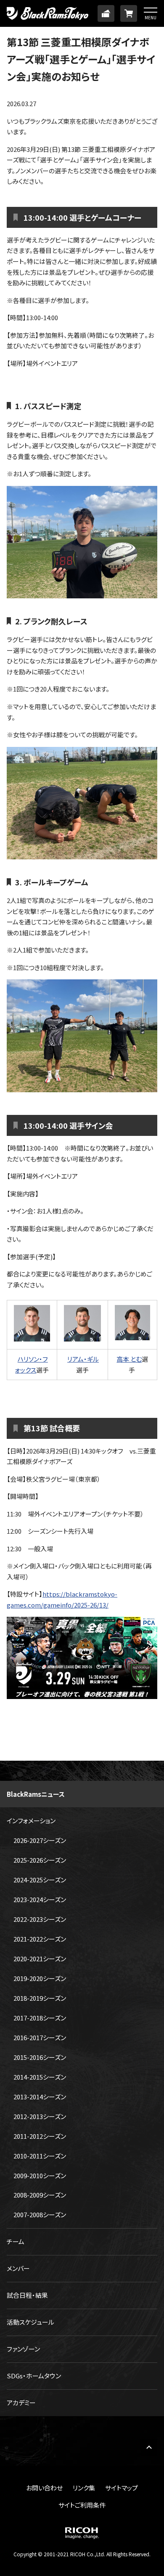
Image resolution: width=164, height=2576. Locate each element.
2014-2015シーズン (40, 2077)
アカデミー (21, 2402)
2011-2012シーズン (40, 2136)
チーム (16, 2241)
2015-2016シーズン (40, 2057)
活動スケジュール (30, 2322)
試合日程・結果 (27, 2295)
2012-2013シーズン (40, 2116)
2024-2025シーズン (40, 1880)
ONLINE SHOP (129, 13)
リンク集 (84, 2488)
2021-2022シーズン (40, 1939)
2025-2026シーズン (40, 1860)
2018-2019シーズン (40, 1998)
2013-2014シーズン (40, 2097)
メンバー (18, 2268)
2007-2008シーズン (40, 2215)
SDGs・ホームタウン (34, 2376)
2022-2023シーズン (40, 1919)
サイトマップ (122, 2488)
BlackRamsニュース (36, 1794)
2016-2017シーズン (40, 2037)
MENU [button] (151, 17)
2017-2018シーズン (40, 2018)
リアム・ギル (83, 1359)
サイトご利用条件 (82, 2505)
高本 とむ (129, 1359)
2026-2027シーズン (40, 1840)
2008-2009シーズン (40, 2195)
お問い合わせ (44, 2488)
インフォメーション (31, 1820)
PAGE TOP (149, 2447)
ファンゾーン (23, 2349)
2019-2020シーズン (40, 1978)
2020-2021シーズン (40, 1959)
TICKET (106, 13)
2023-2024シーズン (40, 1899)
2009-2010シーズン (40, 2175)
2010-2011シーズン (40, 2156)
